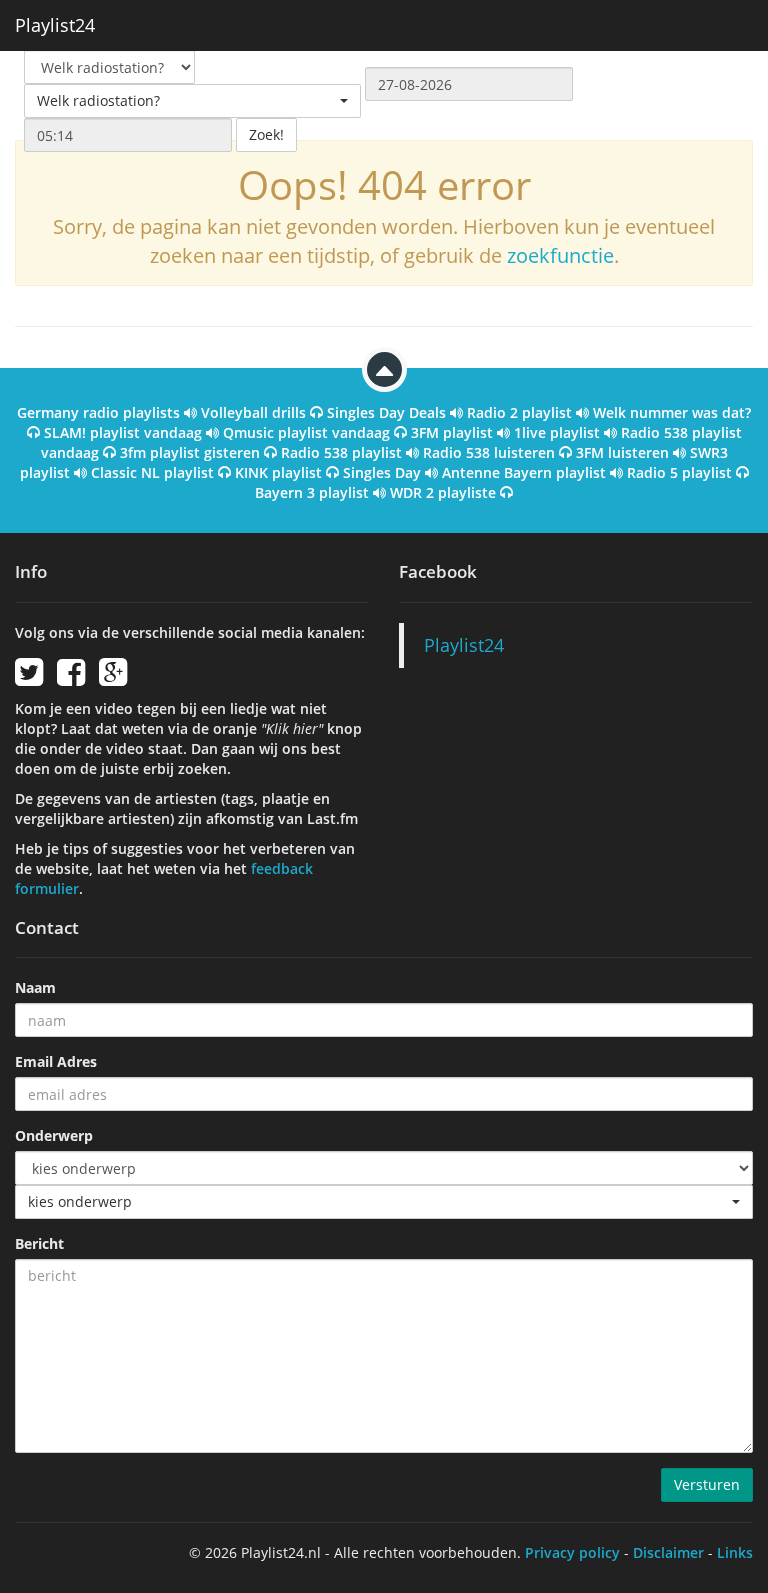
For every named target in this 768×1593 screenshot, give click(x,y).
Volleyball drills (253, 412)
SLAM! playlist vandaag (123, 432)
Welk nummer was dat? (672, 412)
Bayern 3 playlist (312, 492)
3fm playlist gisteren (190, 452)
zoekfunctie (560, 255)
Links (735, 1552)
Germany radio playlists (98, 412)
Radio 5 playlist (679, 472)
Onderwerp (54, 1135)
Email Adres (56, 1061)
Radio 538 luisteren (489, 452)
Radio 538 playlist (341, 452)
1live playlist (557, 432)
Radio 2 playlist (519, 412)
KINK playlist (278, 472)
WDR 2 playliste (443, 492)
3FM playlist (452, 432)
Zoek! (266, 134)
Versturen (707, 1484)
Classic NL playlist (152, 472)
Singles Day (382, 472)
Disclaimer (668, 1552)
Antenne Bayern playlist (524, 472)
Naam (35, 987)
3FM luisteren (622, 452)
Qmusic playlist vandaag (306, 432)
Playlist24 (55, 25)
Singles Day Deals (386, 412)
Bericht (39, 1243)
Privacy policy (572, 1552)
